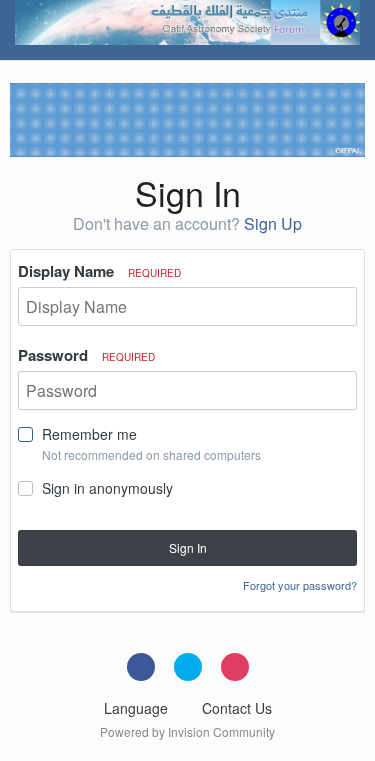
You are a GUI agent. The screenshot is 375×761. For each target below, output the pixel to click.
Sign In (188, 547)
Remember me (89, 434)
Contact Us (237, 708)
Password (86, 355)
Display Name (99, 271)
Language (138, 708)
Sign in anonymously (107, 488)
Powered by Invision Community (187, 731)
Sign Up (273, 223)
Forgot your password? (300, 585)
